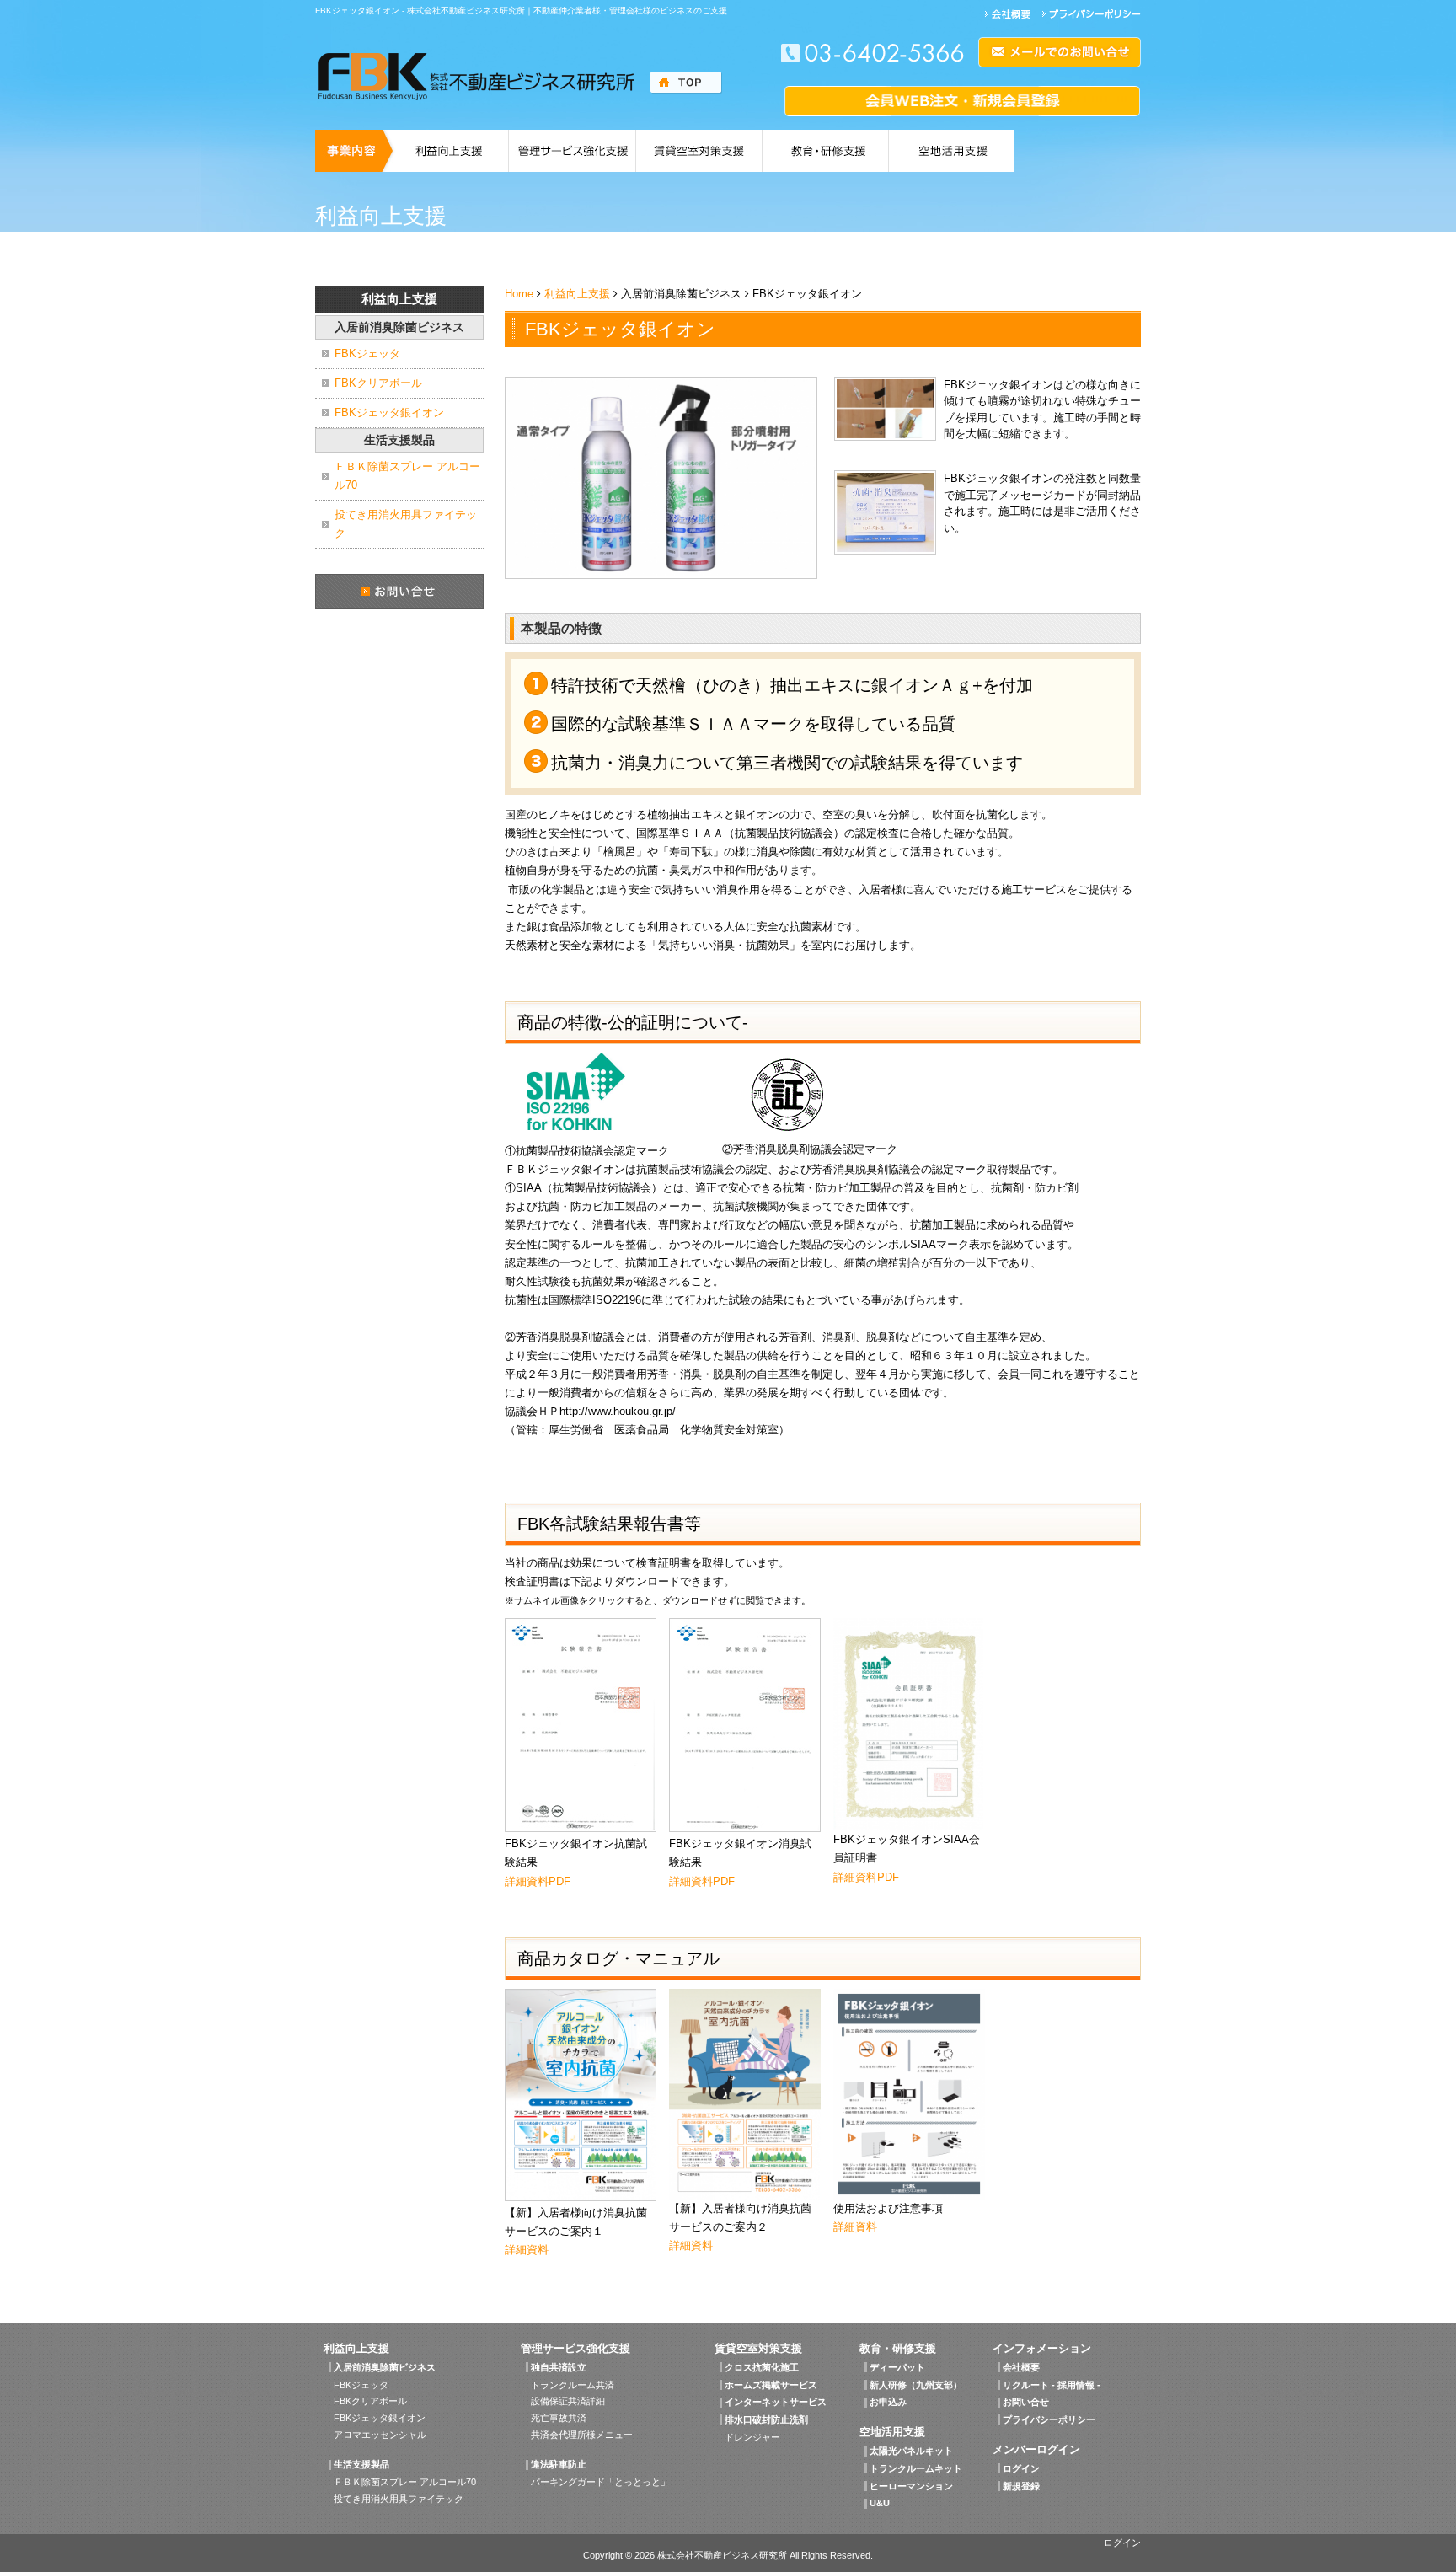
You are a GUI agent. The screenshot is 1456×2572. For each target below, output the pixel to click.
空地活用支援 (892, 2432)
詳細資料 (527, 2250)
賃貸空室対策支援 (758, 2348)
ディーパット (897, 2367)
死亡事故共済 (559, 2418)
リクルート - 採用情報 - (1052, 2385)
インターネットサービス (776, 2402)
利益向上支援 (577, 294)
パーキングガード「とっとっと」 (600, 2482)
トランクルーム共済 (573, 2385)
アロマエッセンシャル (380, 2435)
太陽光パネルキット (911, 2451)
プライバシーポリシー (1049, 2419)
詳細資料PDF (538, 1881)
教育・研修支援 (898, 2348)
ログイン (1021, 2468)
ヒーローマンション (911, 2486)
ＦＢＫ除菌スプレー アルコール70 (407, 476)
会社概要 (1021, 2367)
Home (519, 294)
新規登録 (1021, 2486)
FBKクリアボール (378, 383)
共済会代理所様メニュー (582, 2435)
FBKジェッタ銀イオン (389, 413)
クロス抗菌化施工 (762, 2367)
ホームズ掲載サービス (771, 2385)
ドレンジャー (752, 2437)
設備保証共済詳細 (568, 2401)
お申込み (888, 2402)
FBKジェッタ (367, 354)
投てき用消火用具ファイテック (406, 524)
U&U (880, 2503)
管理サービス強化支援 (575, 2348)
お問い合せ (1026, 2402)
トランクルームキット (916, 2468)
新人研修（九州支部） (916, 2385)
